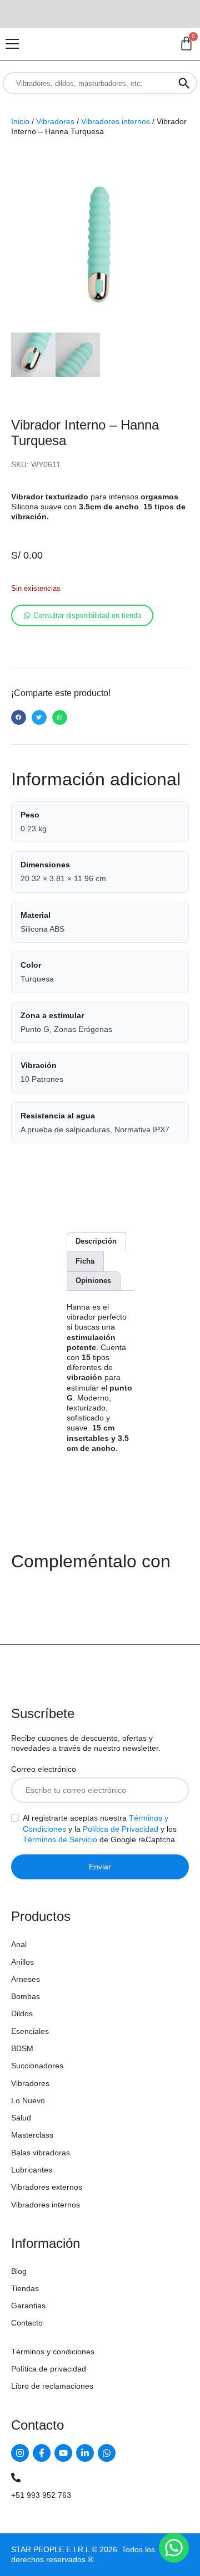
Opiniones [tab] (93, 1281)
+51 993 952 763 (41, 2495)
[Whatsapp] (107, 2453)
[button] (19, 717)
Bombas (26, 1996)
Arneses (26, 1979)
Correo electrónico (44, 1769)
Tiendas (25, 2288)
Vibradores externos (47, 2187)
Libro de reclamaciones (52, 2386)
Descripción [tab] (96, 1241)
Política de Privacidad (121, 1829)
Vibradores (55, 121)
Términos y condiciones (53, 2352)
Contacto (27, 2323)
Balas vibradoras (41, 2153)
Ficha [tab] (85, 1261)
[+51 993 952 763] (16, 2478)
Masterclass (32, 2135)
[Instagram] (20, 2453)
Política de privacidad (49, 2369)
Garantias (28, 2306)
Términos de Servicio (60, 1839)
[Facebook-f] (42, 2453)
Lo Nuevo (28, 2100)
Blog (19, 2271)
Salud (21, 2118)
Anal (19, 1944)
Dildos (22, 2013)
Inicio (20, 121)
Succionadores (37, 2066)
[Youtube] (63, 2453)
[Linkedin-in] (85, 2453)
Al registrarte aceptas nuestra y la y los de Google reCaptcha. (100, 1829)
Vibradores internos (116, 121)
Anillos (22, 1962)
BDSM (22, 2048)
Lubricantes (32, 2170)
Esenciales (30, 2031)
